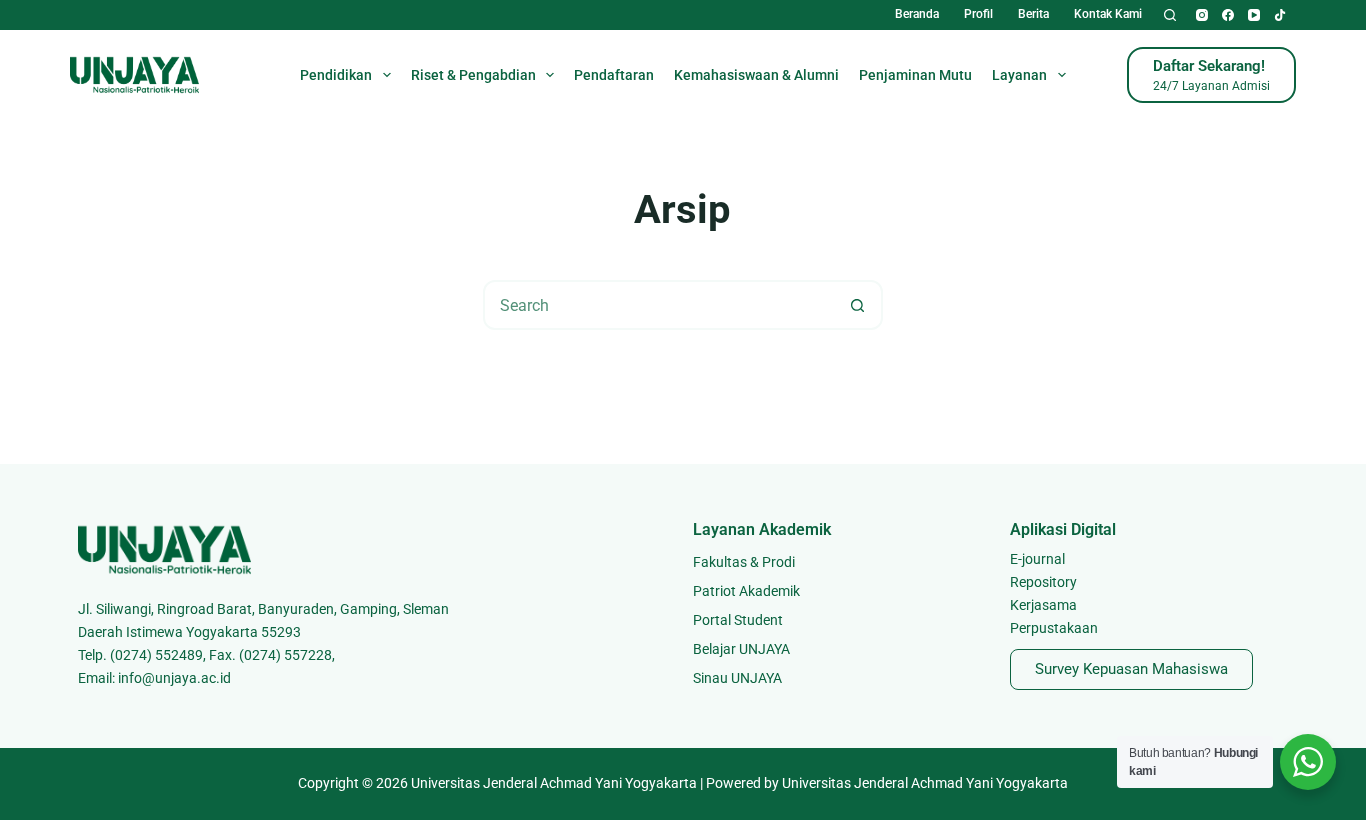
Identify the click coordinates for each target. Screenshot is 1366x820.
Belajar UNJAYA (741, 649)
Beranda (917, 14)
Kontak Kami (1108, 14)
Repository (1043, 582)
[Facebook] (1228, 15)
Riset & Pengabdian (473, 75)
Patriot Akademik (746, 591)
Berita (1033, 14)
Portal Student (738, 620)
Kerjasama (1043, 605)
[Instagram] (1202, 15)
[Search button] (858, 305)
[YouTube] (1254, 15)
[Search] (1170, 15)
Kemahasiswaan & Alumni (756, 75)
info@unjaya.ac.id (174, 678)
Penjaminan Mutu (915, 75)
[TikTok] (1280, 15)
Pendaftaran (614, 75)
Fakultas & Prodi (744, 562)
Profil (978, 14)
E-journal (1037, 559)
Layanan (1019, 75)
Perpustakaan (1054, 628)
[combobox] (660, 305)
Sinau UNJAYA (737, 678)
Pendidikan (336, 75)
